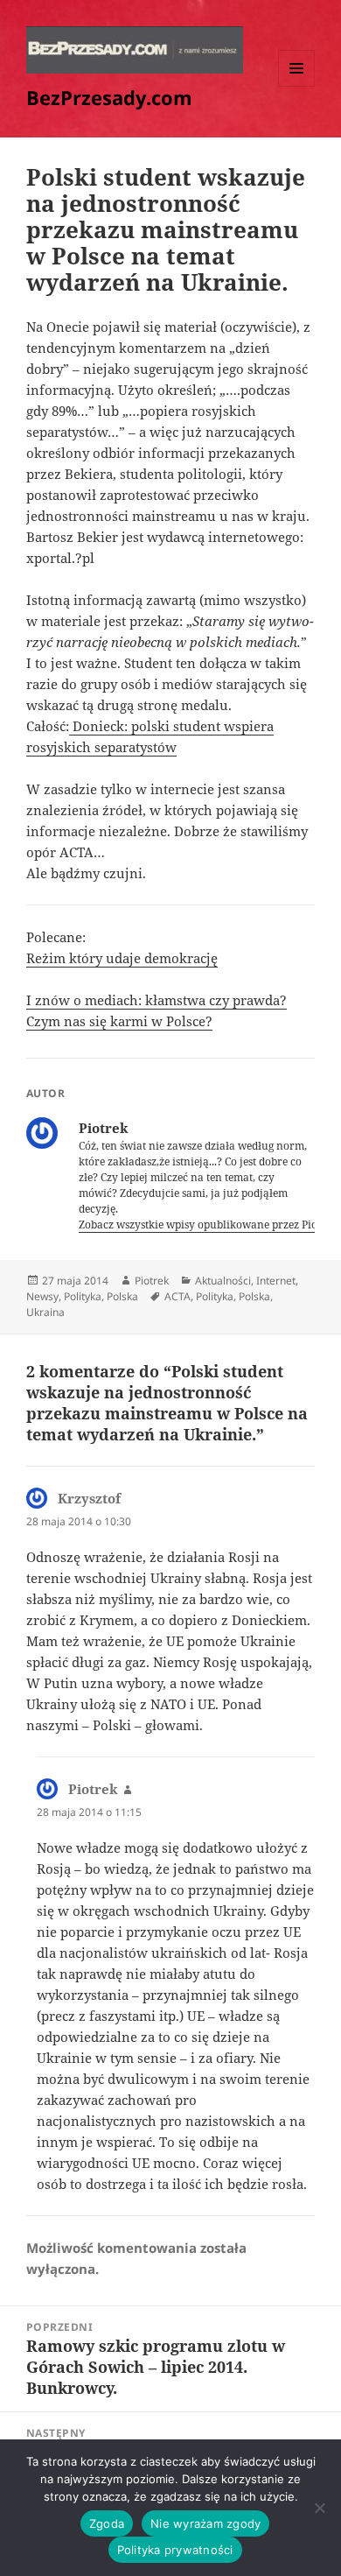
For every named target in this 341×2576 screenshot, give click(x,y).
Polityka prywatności (175, 2550)
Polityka (83, 1296)
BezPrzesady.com (109, 97)
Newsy (42, 1296)
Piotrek (152, 1281)
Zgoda (107, 2523)
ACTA (177, 1296)
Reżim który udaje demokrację (122, 958)
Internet (276, 1281)
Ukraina (45, 1312)
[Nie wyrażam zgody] (319, 2508)
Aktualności (223, 1281)
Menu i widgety (297, 86)
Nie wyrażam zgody (205, 2523)
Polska (122, 1296)
